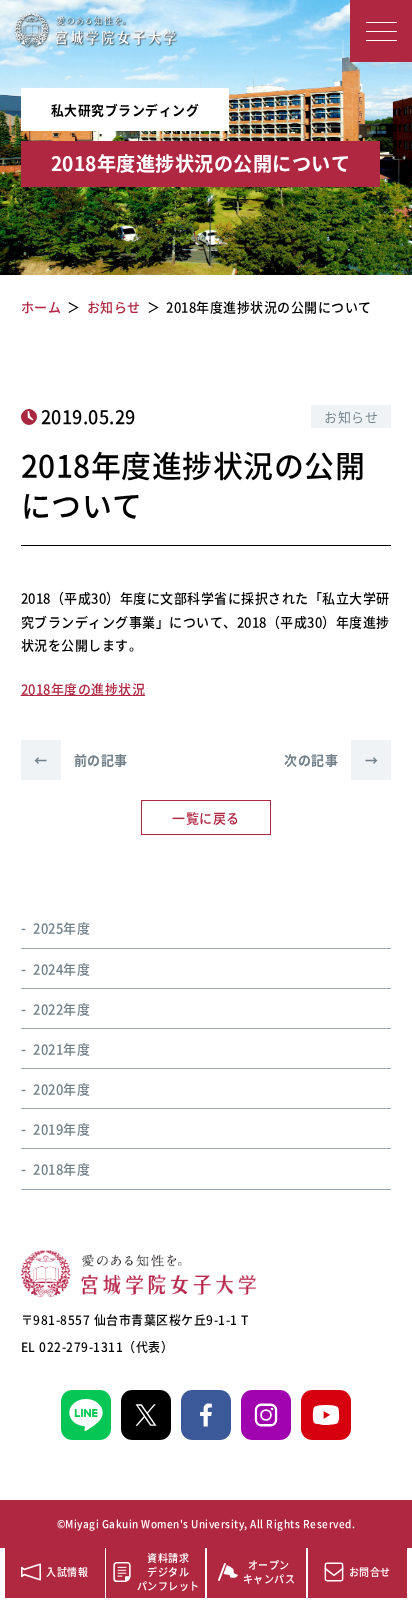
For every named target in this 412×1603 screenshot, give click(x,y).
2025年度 (61, 927)
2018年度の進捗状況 (83, 688)
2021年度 (61, 1048)
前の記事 (81, 759)
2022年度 (61, 1008)
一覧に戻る (206, 817)
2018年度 (61, 1168)
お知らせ (351, 416)
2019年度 (61, 1128)
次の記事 (331, 759)
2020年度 (61, 1088)
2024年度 (61, 968)
